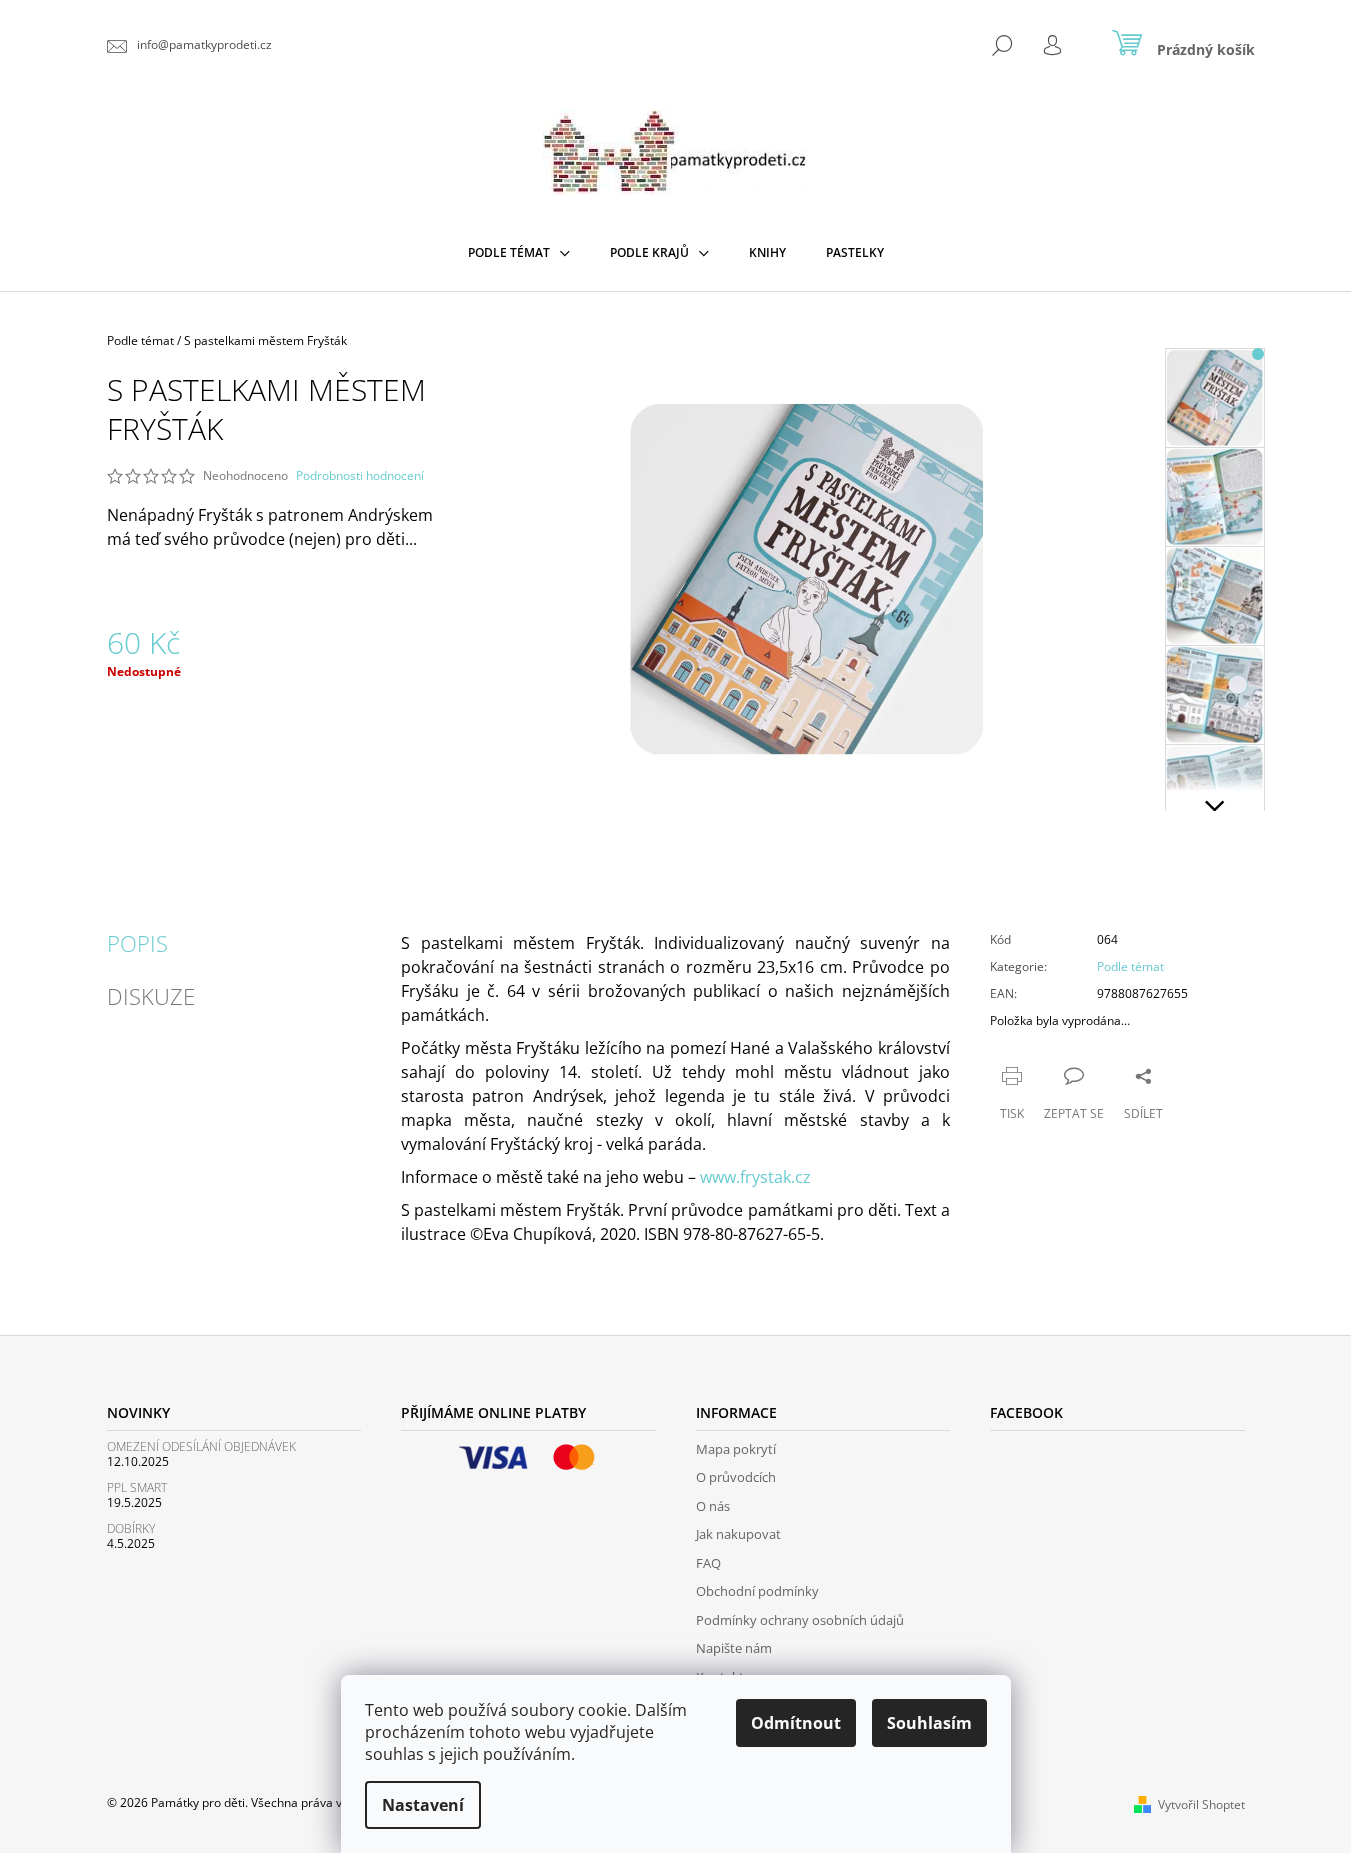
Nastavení (423, 1805)
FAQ (708, 1563)
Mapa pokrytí (736, 1449)
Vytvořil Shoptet (1201, 1804)
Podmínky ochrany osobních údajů (800, 1620)
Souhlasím (929, 1723)
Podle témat (1130, 966)
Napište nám (734, 1648)
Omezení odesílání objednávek (201, 1446)
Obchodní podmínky (757, 1591)
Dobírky (131, 1528)
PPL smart (137, 1487)
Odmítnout (796, 1723)
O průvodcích (736, 1477)
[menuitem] (519, 253)
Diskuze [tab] (151, 996)
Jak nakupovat (738, 1534)
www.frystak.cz (755, 1177)
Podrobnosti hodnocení (360, 476)
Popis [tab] (137, 943)
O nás (713, 1506)
